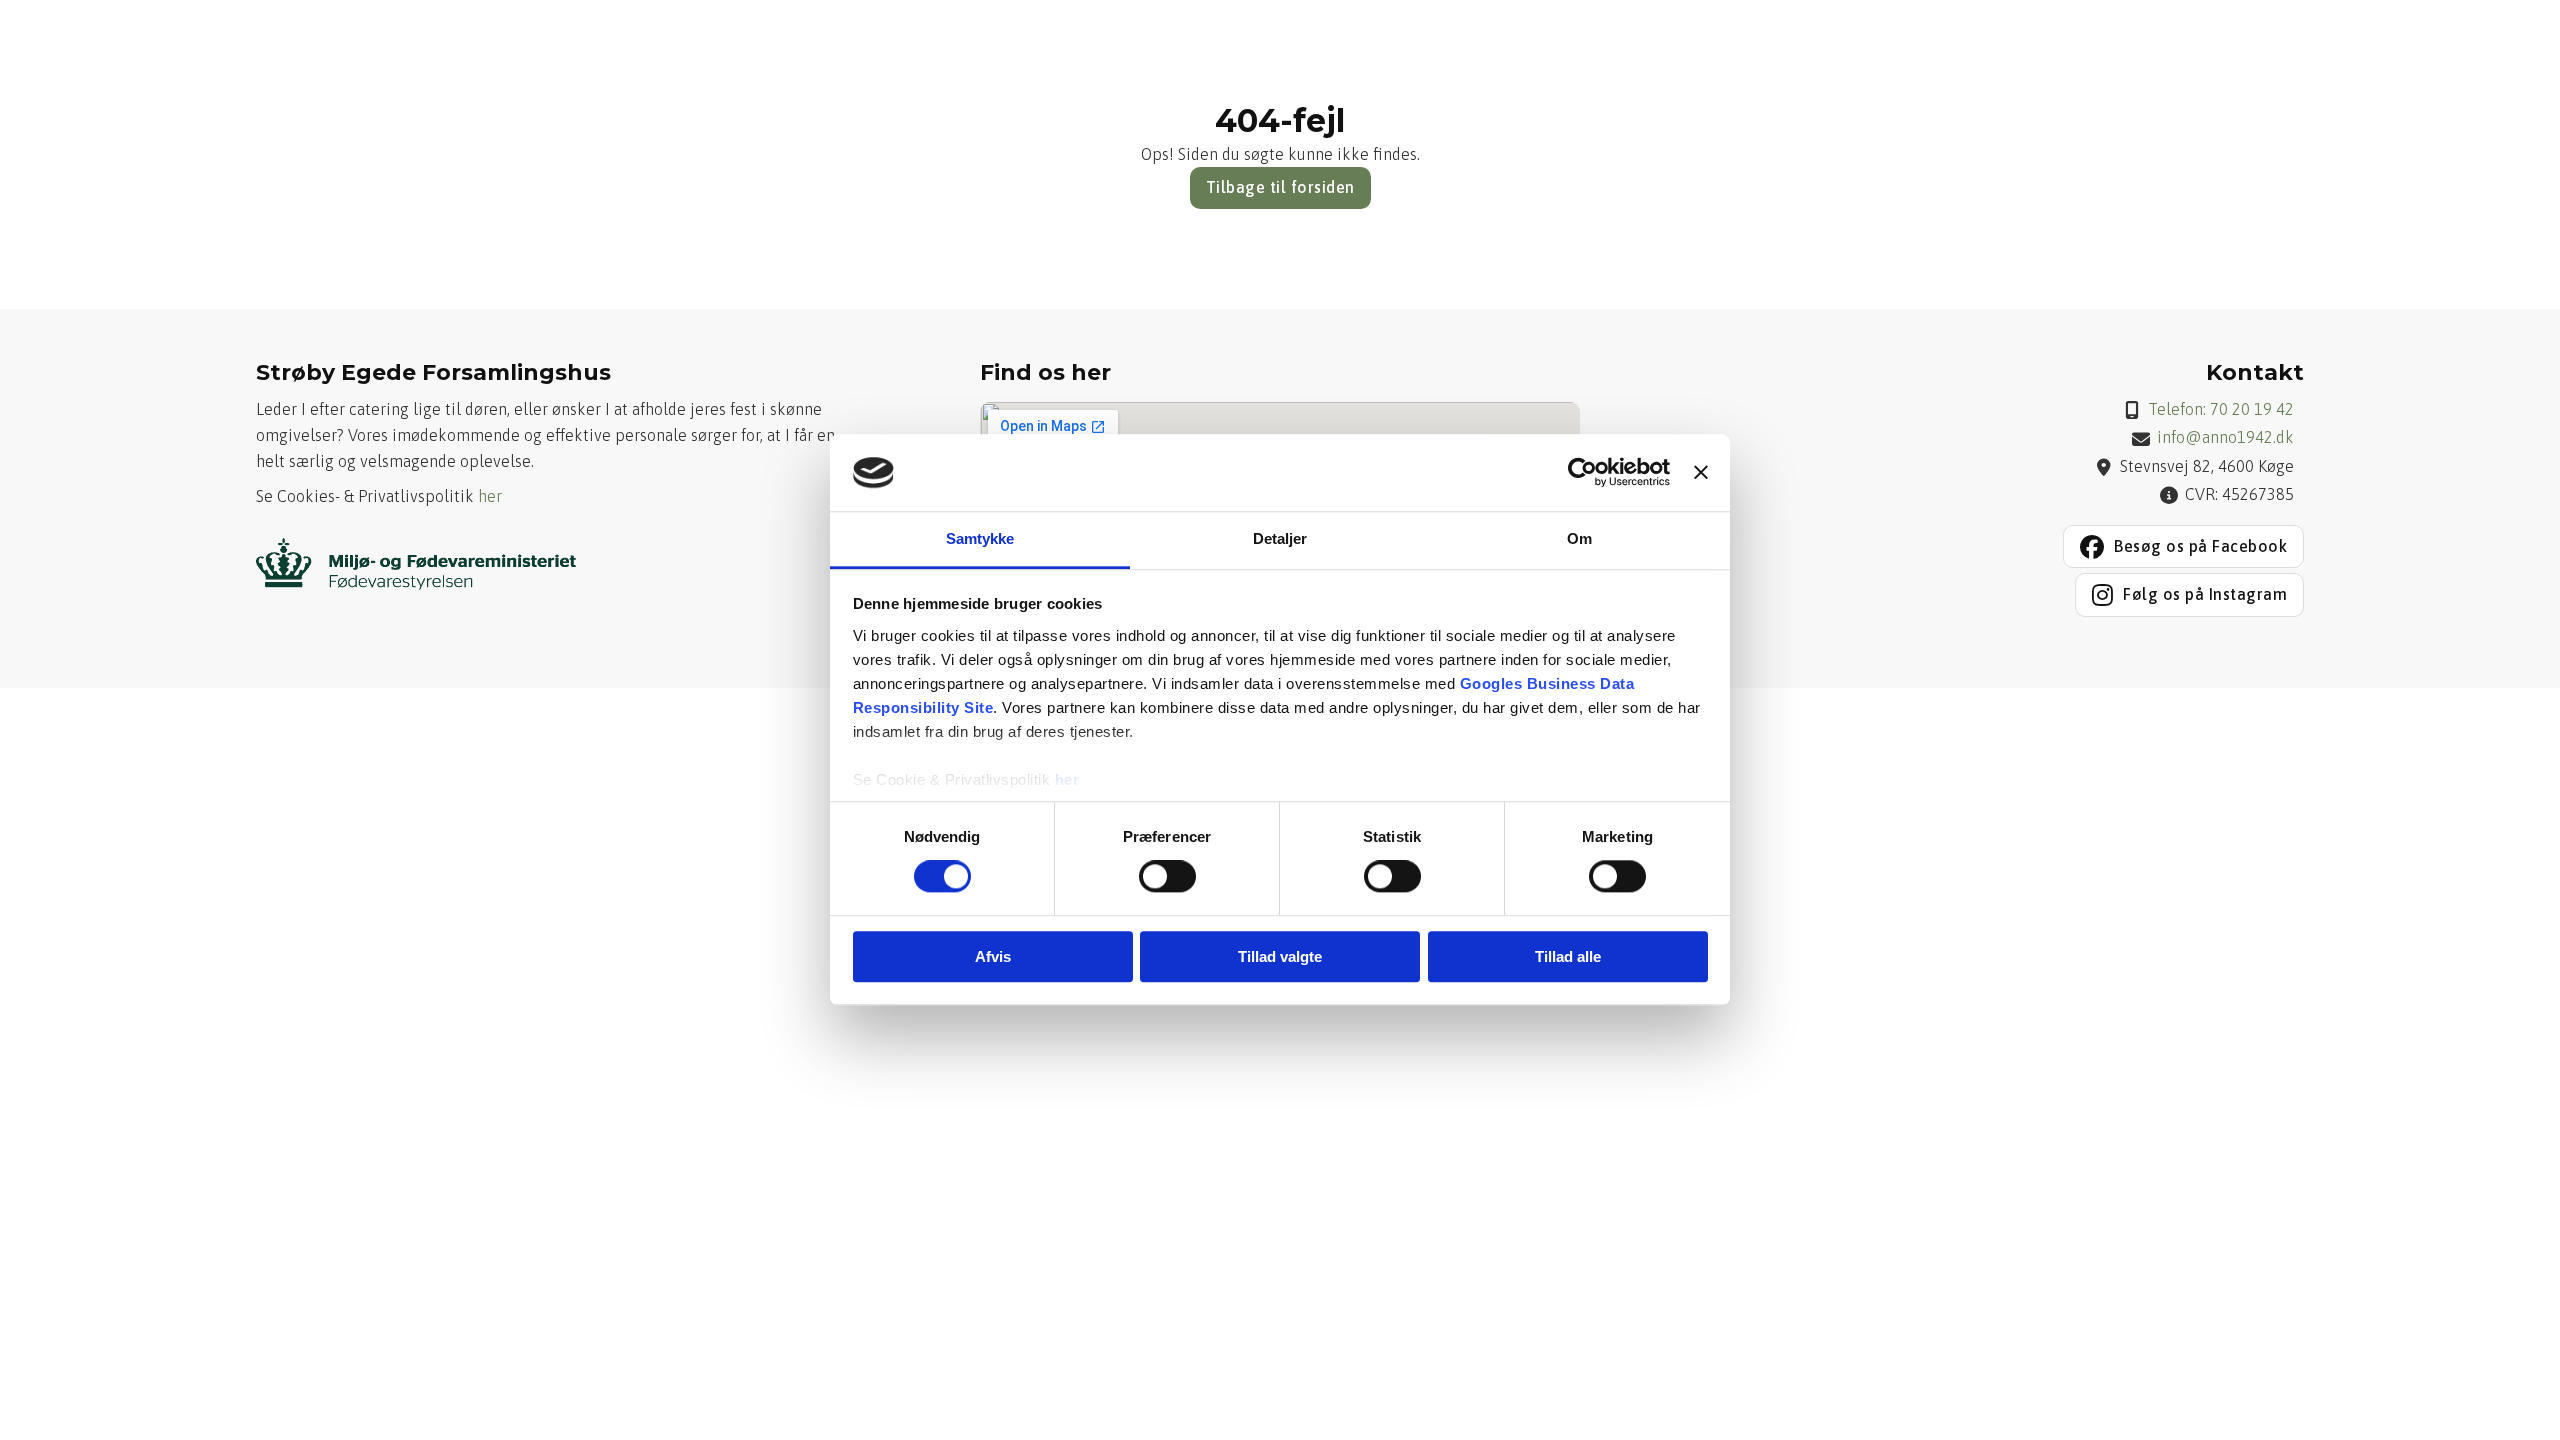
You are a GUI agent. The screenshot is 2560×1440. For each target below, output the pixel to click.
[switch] (1167, 876)
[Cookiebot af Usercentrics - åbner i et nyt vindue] (1582, 473)
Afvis (993, 956)
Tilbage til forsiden (1280, 187)
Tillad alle (1568, 956)
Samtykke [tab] (980, 538)
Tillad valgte (1280, 956)
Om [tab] (1579, 538)
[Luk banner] (1701, 473)
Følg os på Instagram (2205, 594)
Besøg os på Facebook (2200, 546)
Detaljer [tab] (1280, 538)
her (1067, 779)
